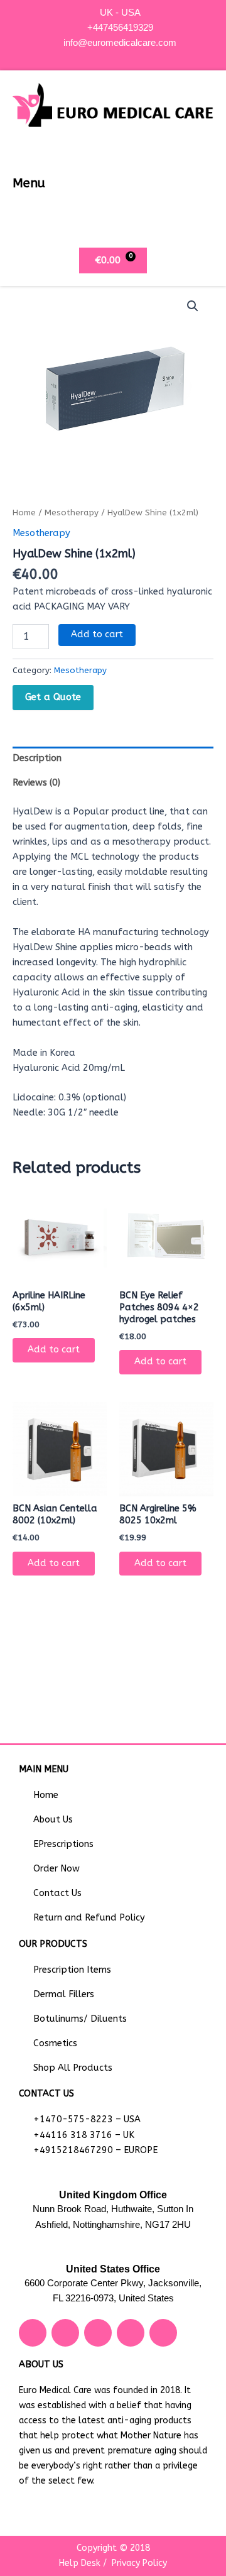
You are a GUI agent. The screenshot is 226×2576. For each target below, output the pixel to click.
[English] (120, 55)
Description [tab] (37, 758)
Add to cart (97, 634)
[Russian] (132, 55)
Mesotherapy (72, 513)
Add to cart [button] (54, 1350)
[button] (203, 183)
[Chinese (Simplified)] (107, 55)
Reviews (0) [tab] (36, 783)
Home (24, 513)
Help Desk (80, 2563)
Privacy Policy (139, 2563)
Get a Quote (53, 697)
